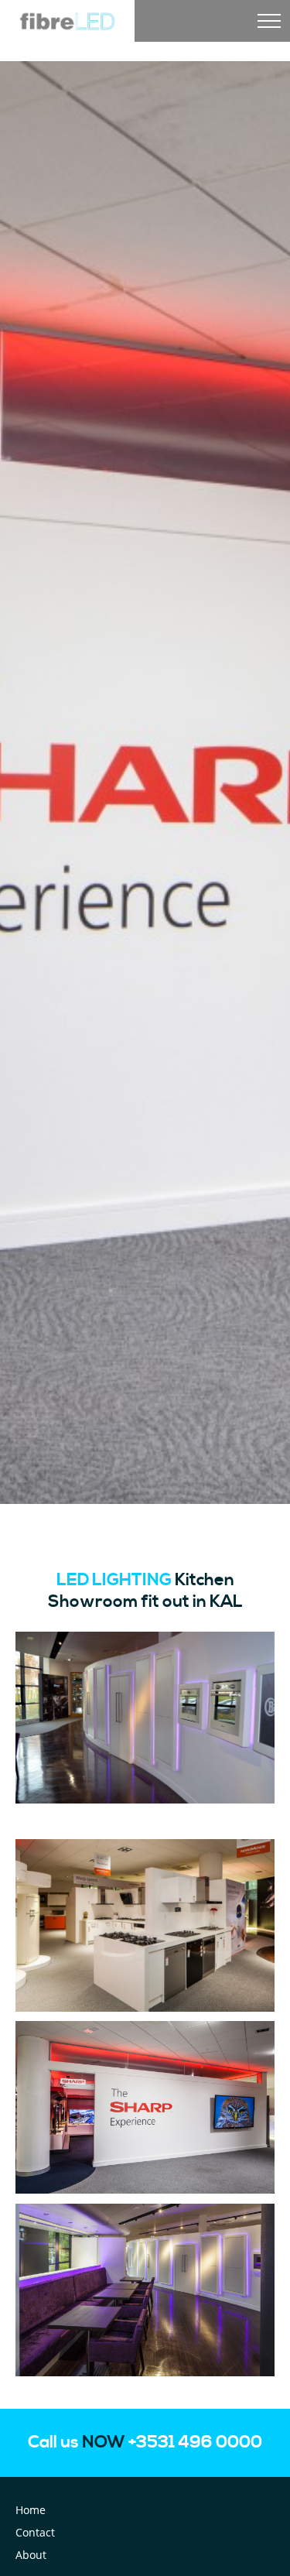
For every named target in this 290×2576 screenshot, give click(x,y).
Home (31, 2510)
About (31, 2555)
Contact (35, 2532)
